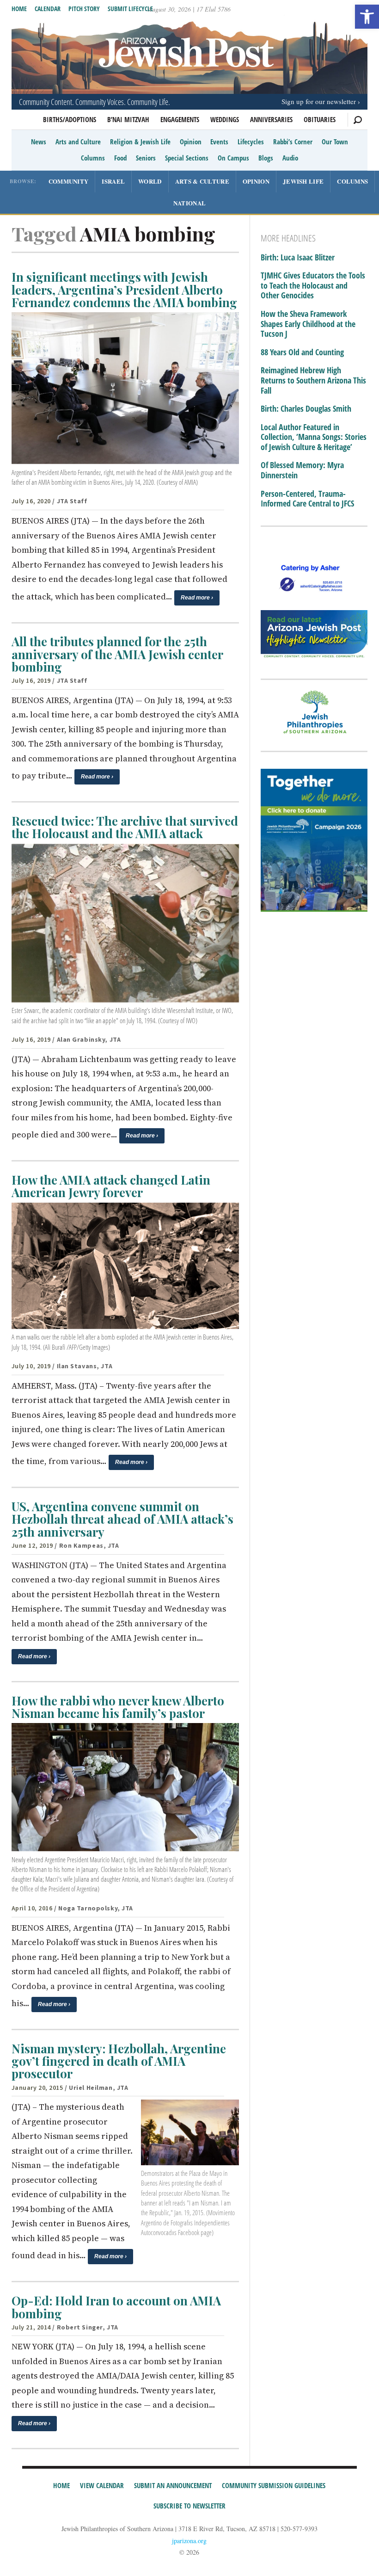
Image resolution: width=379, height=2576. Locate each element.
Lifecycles (251, 142)
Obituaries (320, 119)
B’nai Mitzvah (128, 119)
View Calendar (102, 2485)
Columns (93, 158)
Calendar (48, 9)
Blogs (266, 158)
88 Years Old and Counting (302, 352)
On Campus (233, 158)
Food (120, 158)
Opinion (191, 142)
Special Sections (187, 158)
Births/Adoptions (70, 119)
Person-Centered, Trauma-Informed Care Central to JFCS (307, 499)
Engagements (180, 119)
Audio (290, 158)
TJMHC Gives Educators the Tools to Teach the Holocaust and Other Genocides (313, 286)
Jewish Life (303, 181)
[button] (367, 17)
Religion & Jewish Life (140, 142)
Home (19, 9)
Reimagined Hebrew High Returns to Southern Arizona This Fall (313, 380)
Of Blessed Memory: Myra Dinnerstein (302, 470)
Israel (113, 181)
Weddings (225, 119)
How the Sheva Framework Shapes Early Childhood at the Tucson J (308, 324)
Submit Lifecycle (130, 9)
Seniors (146, 158)
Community (69, 181)
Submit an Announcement (173, 2485)
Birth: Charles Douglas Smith (306, 409)
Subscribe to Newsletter (189, 2506)
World (150, 181)
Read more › (197, 598)
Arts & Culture (202, 181)
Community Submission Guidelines (274, 2485)
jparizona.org (189, 2541)
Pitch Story (84, 9)
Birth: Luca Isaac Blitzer (298, 258)
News (39, 142)
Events (219, 142)
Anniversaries (271, 119)
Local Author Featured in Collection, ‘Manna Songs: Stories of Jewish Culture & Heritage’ (314, 437)
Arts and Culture (78, 142)
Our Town (335, 142)
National (189, 203)
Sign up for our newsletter (319, 101)
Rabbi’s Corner (293, 142)
